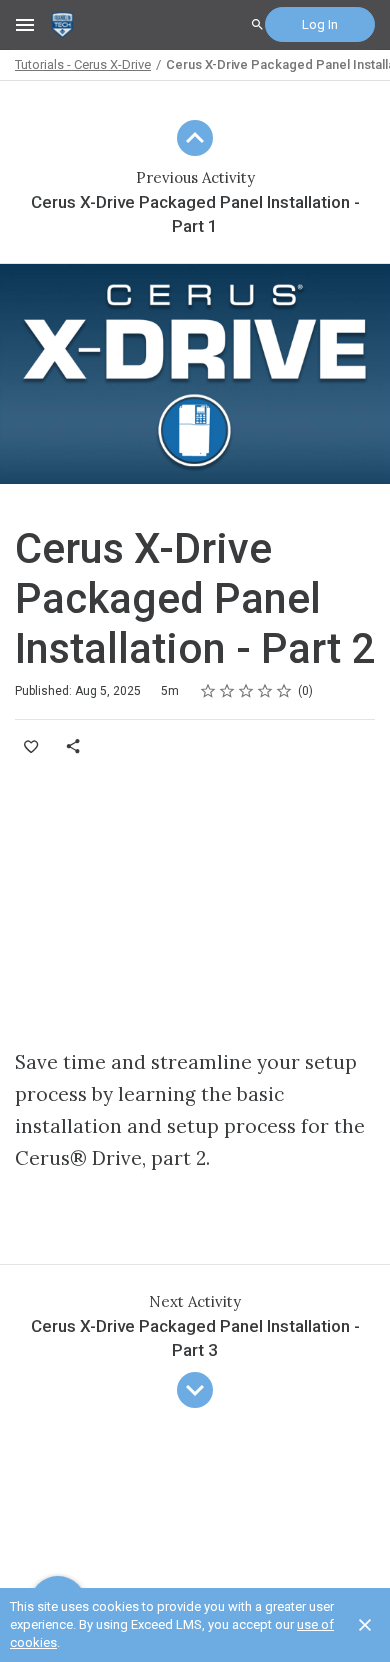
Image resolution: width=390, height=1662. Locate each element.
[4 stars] (265, 691)
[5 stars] (284, 691)
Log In (320, 24)
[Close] (365, 1625)
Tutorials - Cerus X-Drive (83, 64)
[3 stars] (246, 691)
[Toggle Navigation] (26, 25)
